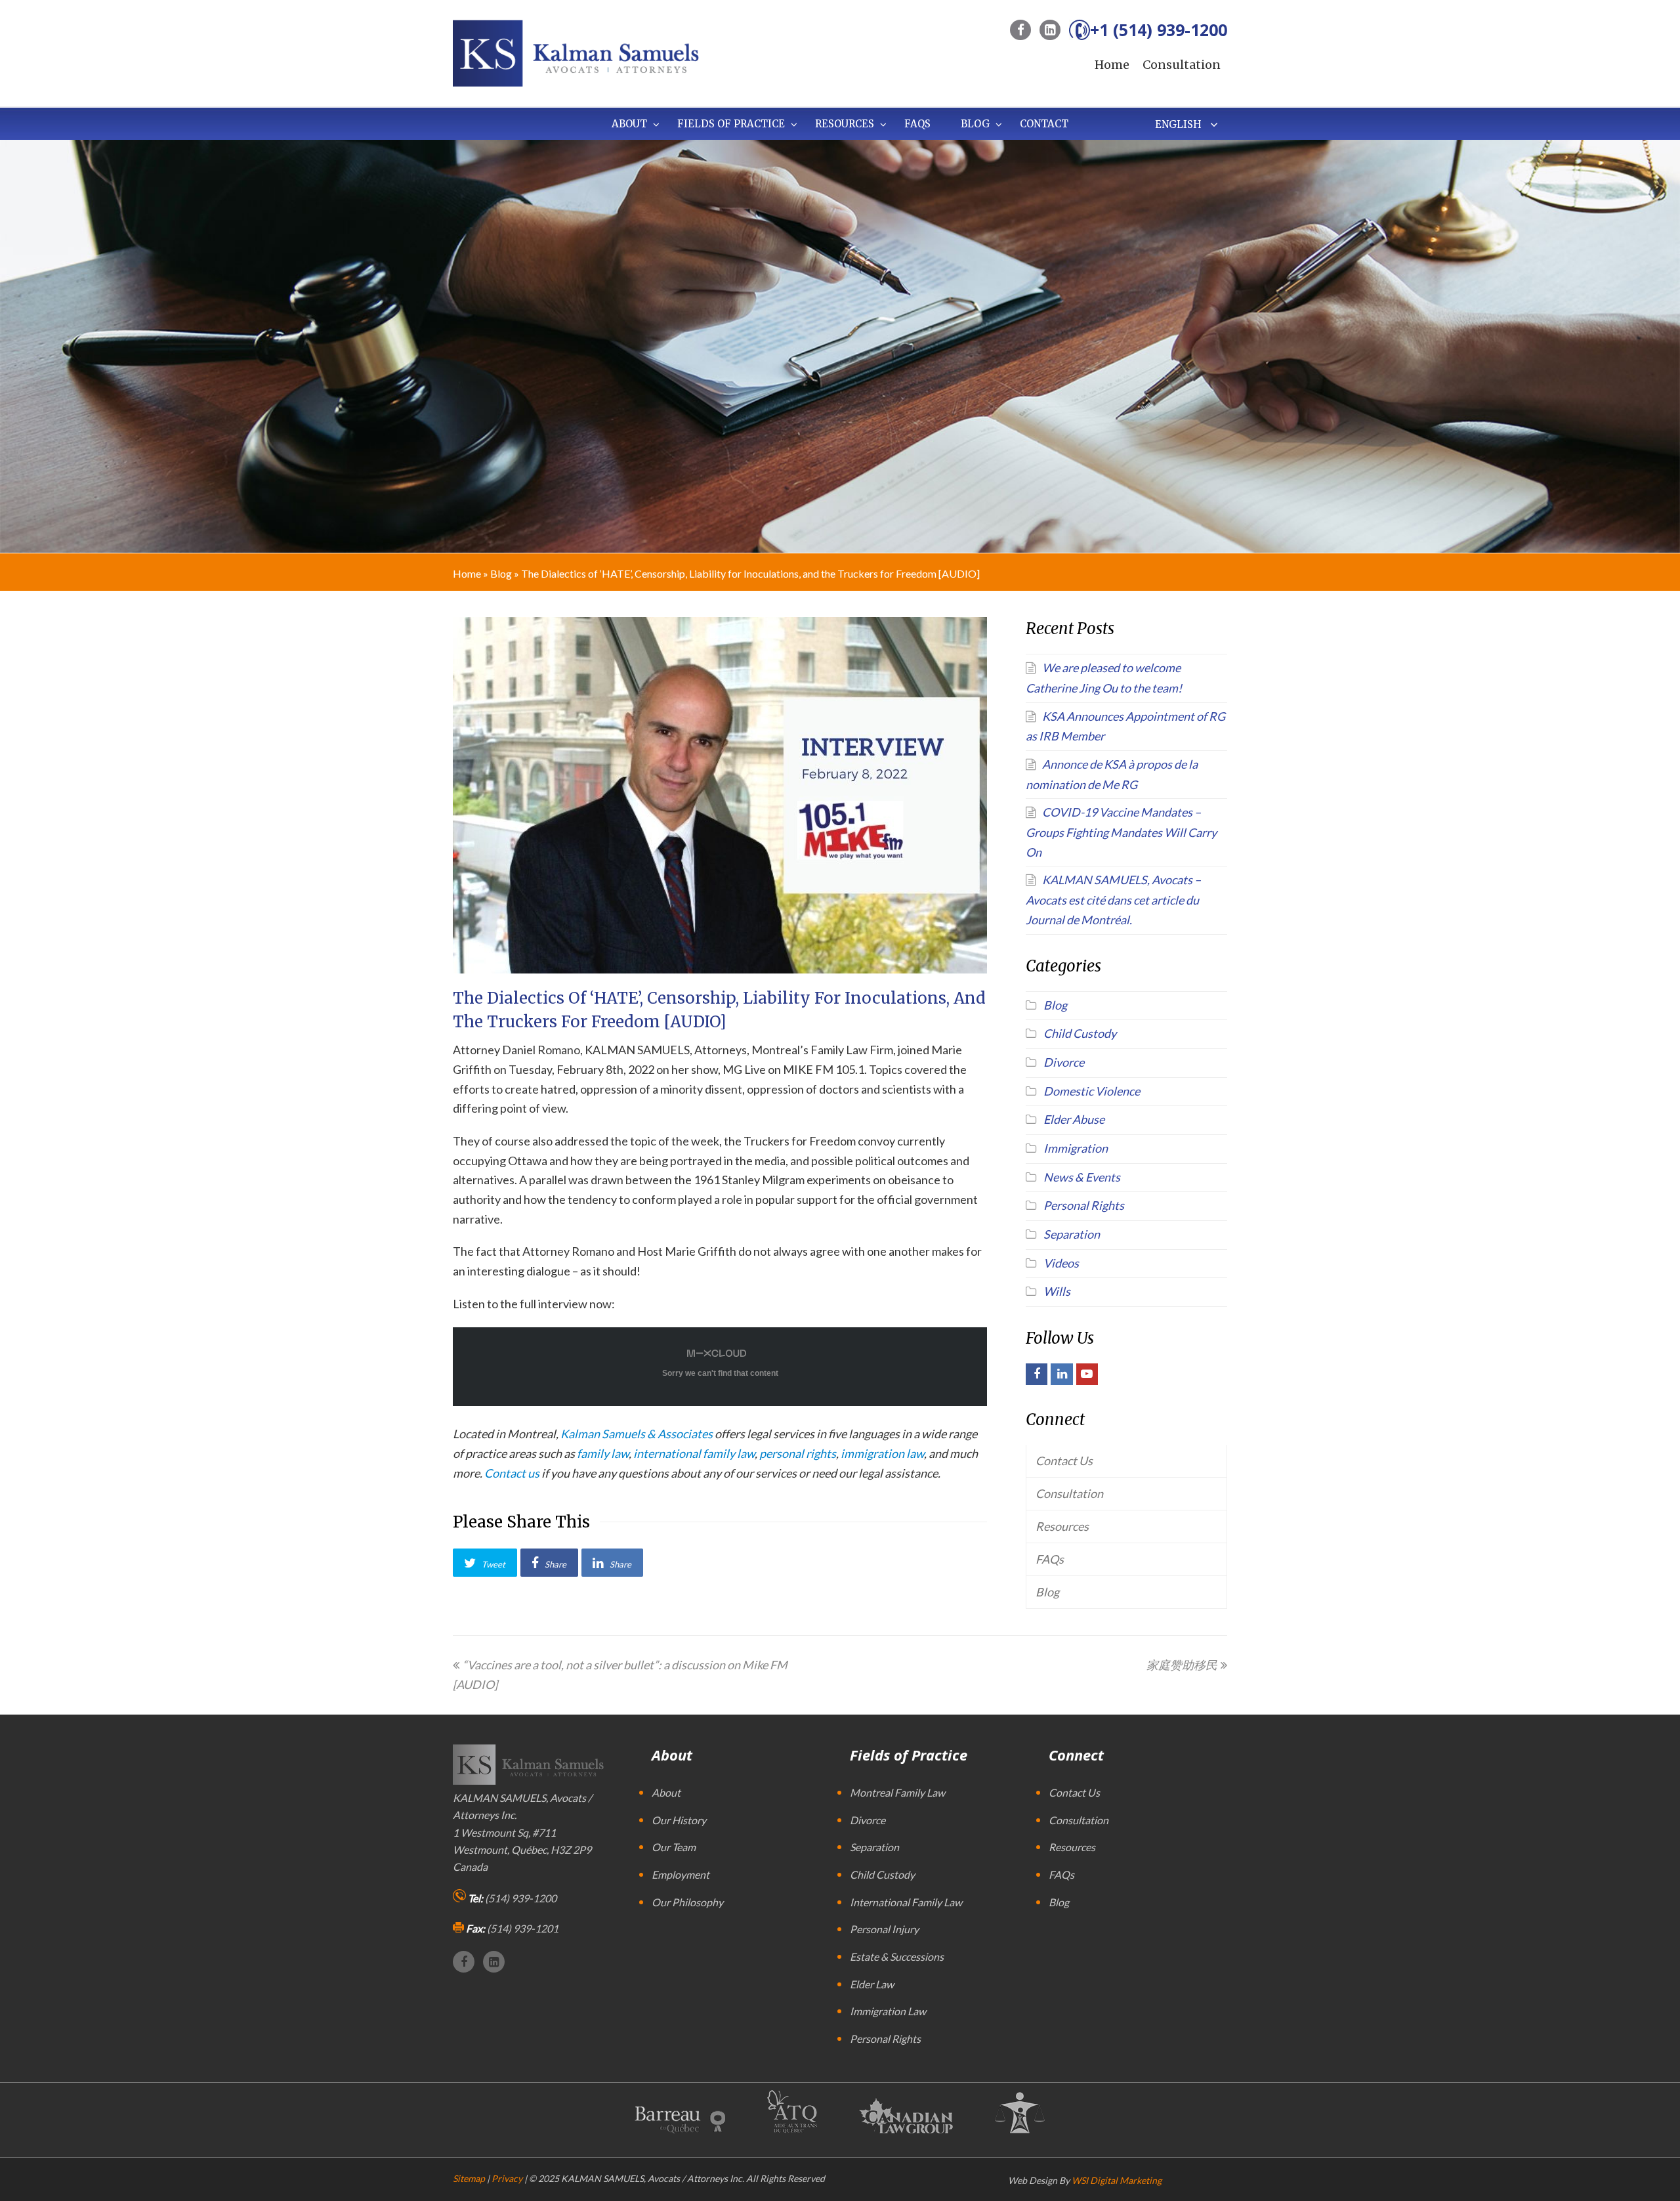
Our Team (674, 1847)
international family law (694, 1453)
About (666, 1792)
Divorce (1064, 1062)
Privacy (507, 2178)
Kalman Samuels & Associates (637, 1434)
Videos (1061, 1263)
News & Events (1082, 1177)
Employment (681, 1874)
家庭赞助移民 (1182, 1665)
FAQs (1050, 1559)
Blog (501, 573)
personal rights (798, 1453)
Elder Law (872, 1984)
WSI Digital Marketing (1117, 2180)
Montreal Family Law (897, 1792)
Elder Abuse (1074, 1119)
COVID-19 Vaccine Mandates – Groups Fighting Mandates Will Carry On (1121, 832)
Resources (1062, 1526)
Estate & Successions (897, 1956)
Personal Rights (1084, 1205)
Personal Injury (884, 1929)
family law (603, 1453)
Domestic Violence (1092, 1091)
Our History (679, 1820)
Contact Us (1064, 1461)
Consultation (1182, 65)
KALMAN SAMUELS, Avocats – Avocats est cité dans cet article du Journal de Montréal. (1113, 899)
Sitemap (469, 2178)
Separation (1072, 1234)
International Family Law (906, 1902)
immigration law (882, 1453)
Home (1112, 65)
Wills (1057, 1291)
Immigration (1076, 1148)
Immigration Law (888, 2011)
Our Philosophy (687, 1902)
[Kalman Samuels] (576, 52)
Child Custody (1080, 1033)
